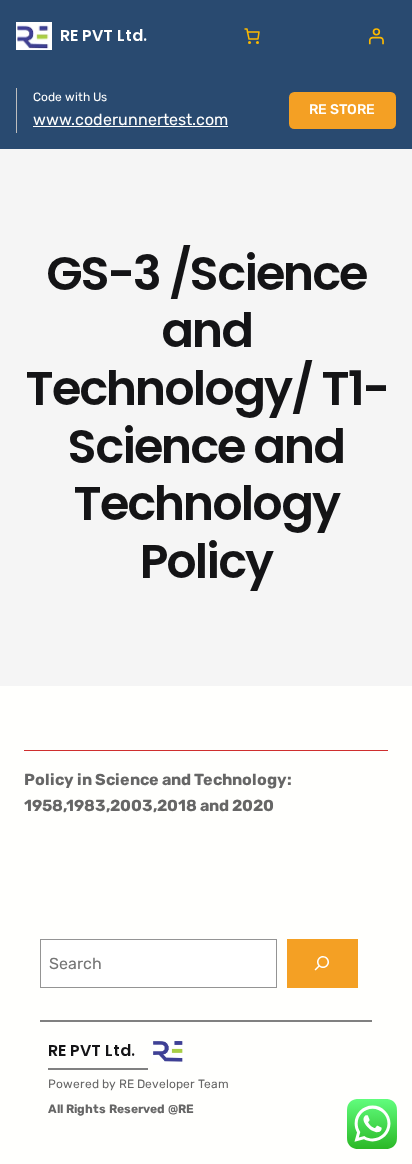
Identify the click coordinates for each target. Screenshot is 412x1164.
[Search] (322, 963)
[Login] (376, 36)
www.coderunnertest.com (130, 119)
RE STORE (342, 109)
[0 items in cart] (252, 36)
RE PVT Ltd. (103, 35)
